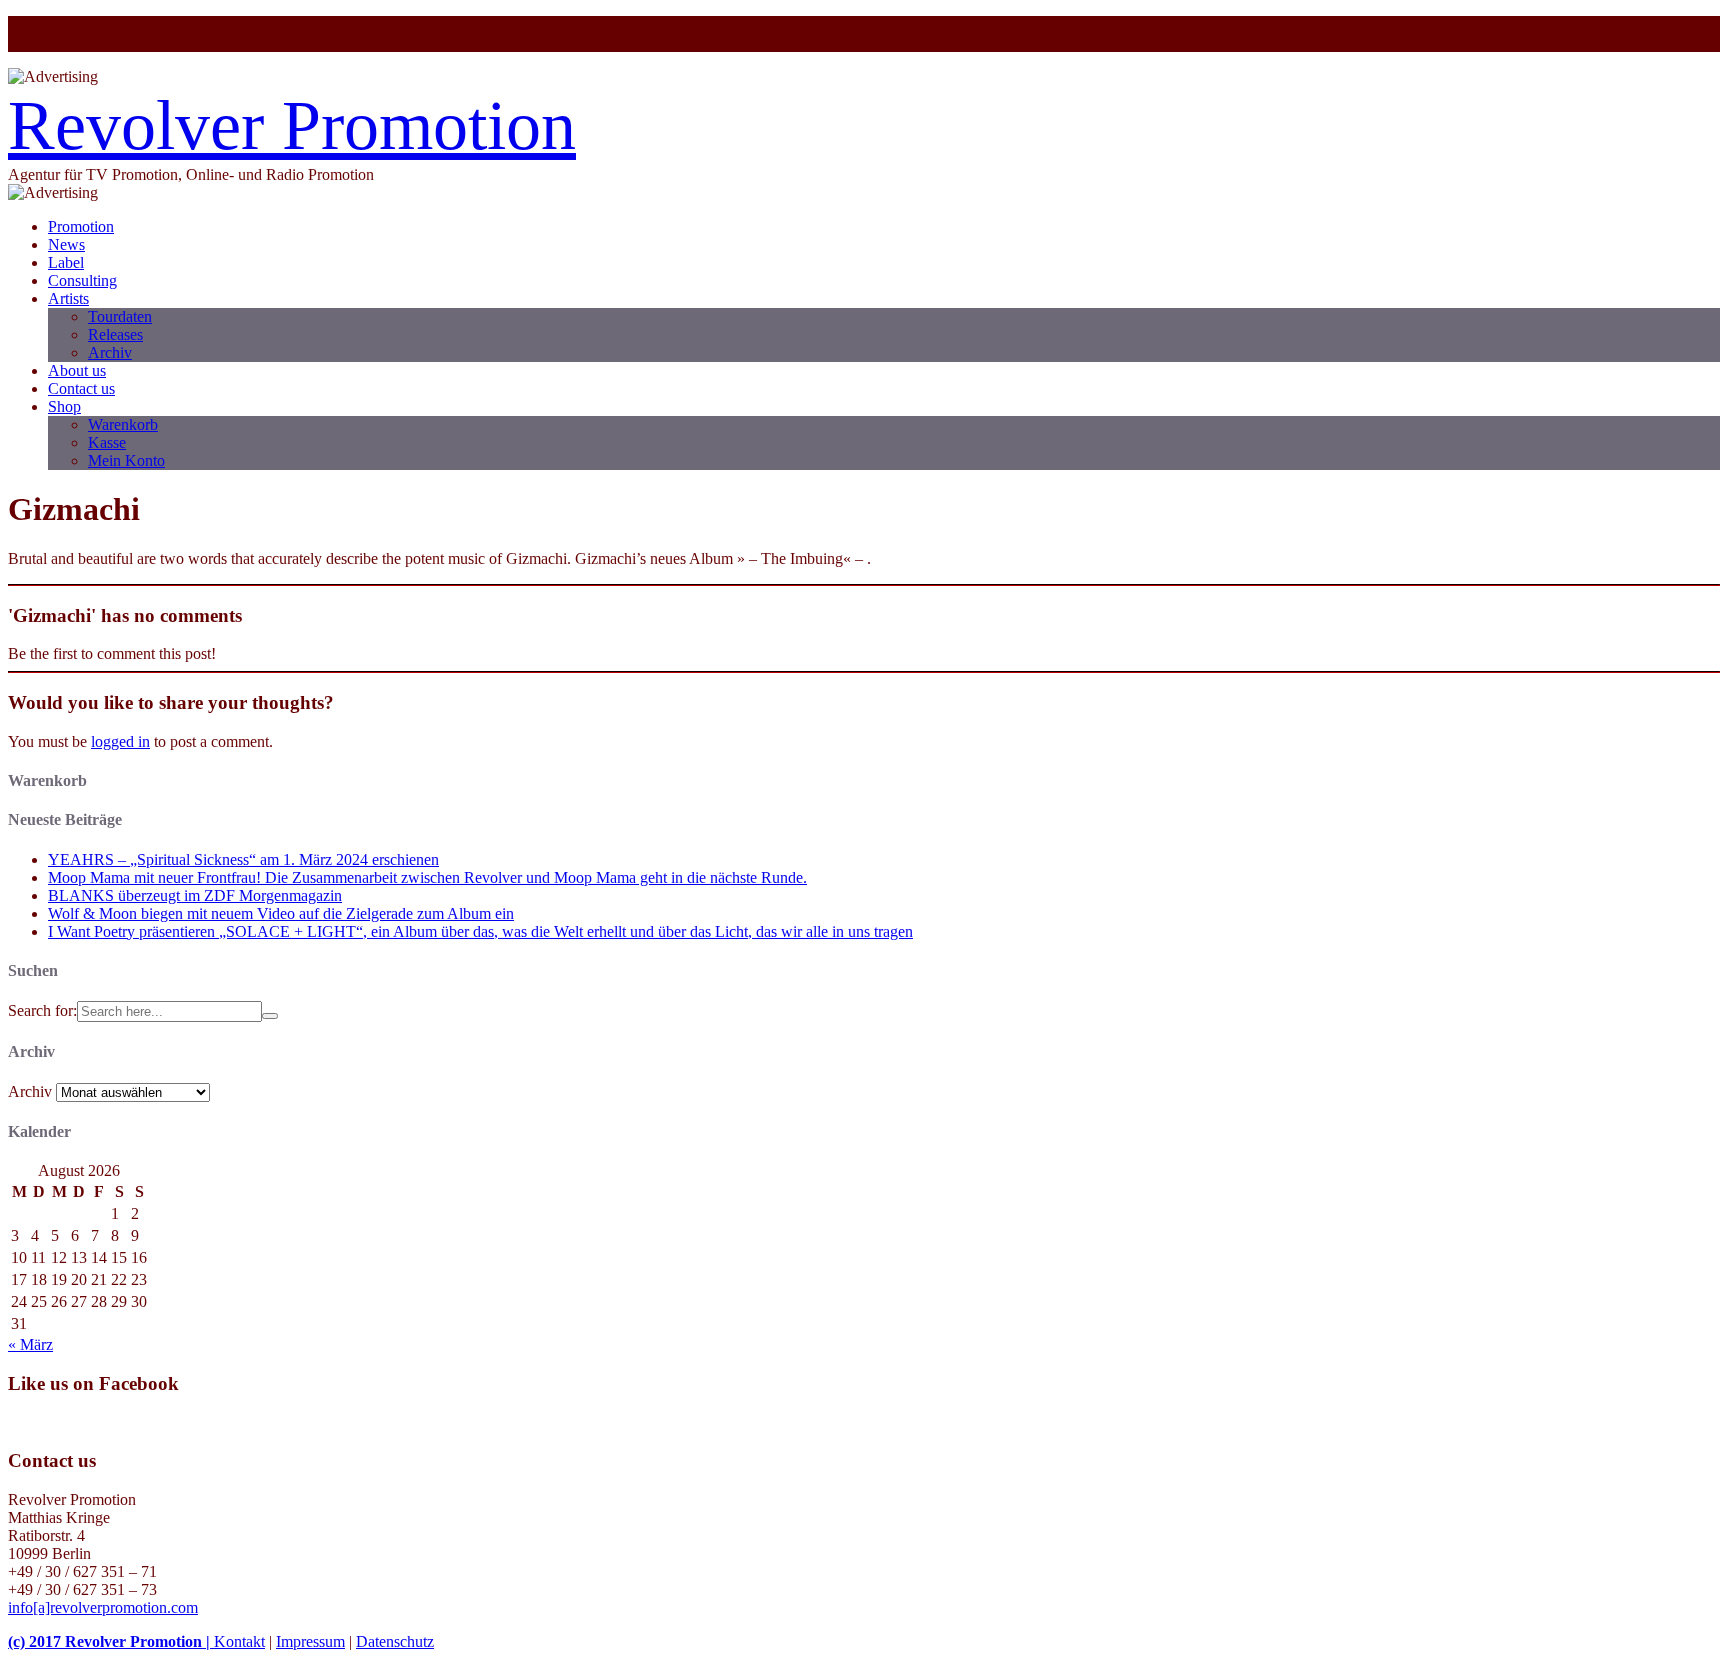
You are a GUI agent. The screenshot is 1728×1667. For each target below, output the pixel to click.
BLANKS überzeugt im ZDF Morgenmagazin (195, 895)
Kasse (107, 442)
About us (77, 370)
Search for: (42, 1010)
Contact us (81, 388)
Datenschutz (395, 1641)
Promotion (81, 226)
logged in (120, 741)
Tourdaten (120, 316)
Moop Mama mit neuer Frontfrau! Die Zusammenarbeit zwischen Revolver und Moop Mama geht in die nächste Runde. (427, 877)
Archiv (110, 352)
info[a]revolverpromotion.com (103, 1607)
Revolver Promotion (292, 125)
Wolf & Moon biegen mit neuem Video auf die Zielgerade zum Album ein (281, 913)
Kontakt (239, 1641)
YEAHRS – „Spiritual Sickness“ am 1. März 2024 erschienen (243, 859)
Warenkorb (123, 424)
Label (66, 262)
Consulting (82, 280)
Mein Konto (126, 460)
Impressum (310, 1641)
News (66, 244)
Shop (64, 406)
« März (30, 1344)
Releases (115, 334)
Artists (68, 298)
